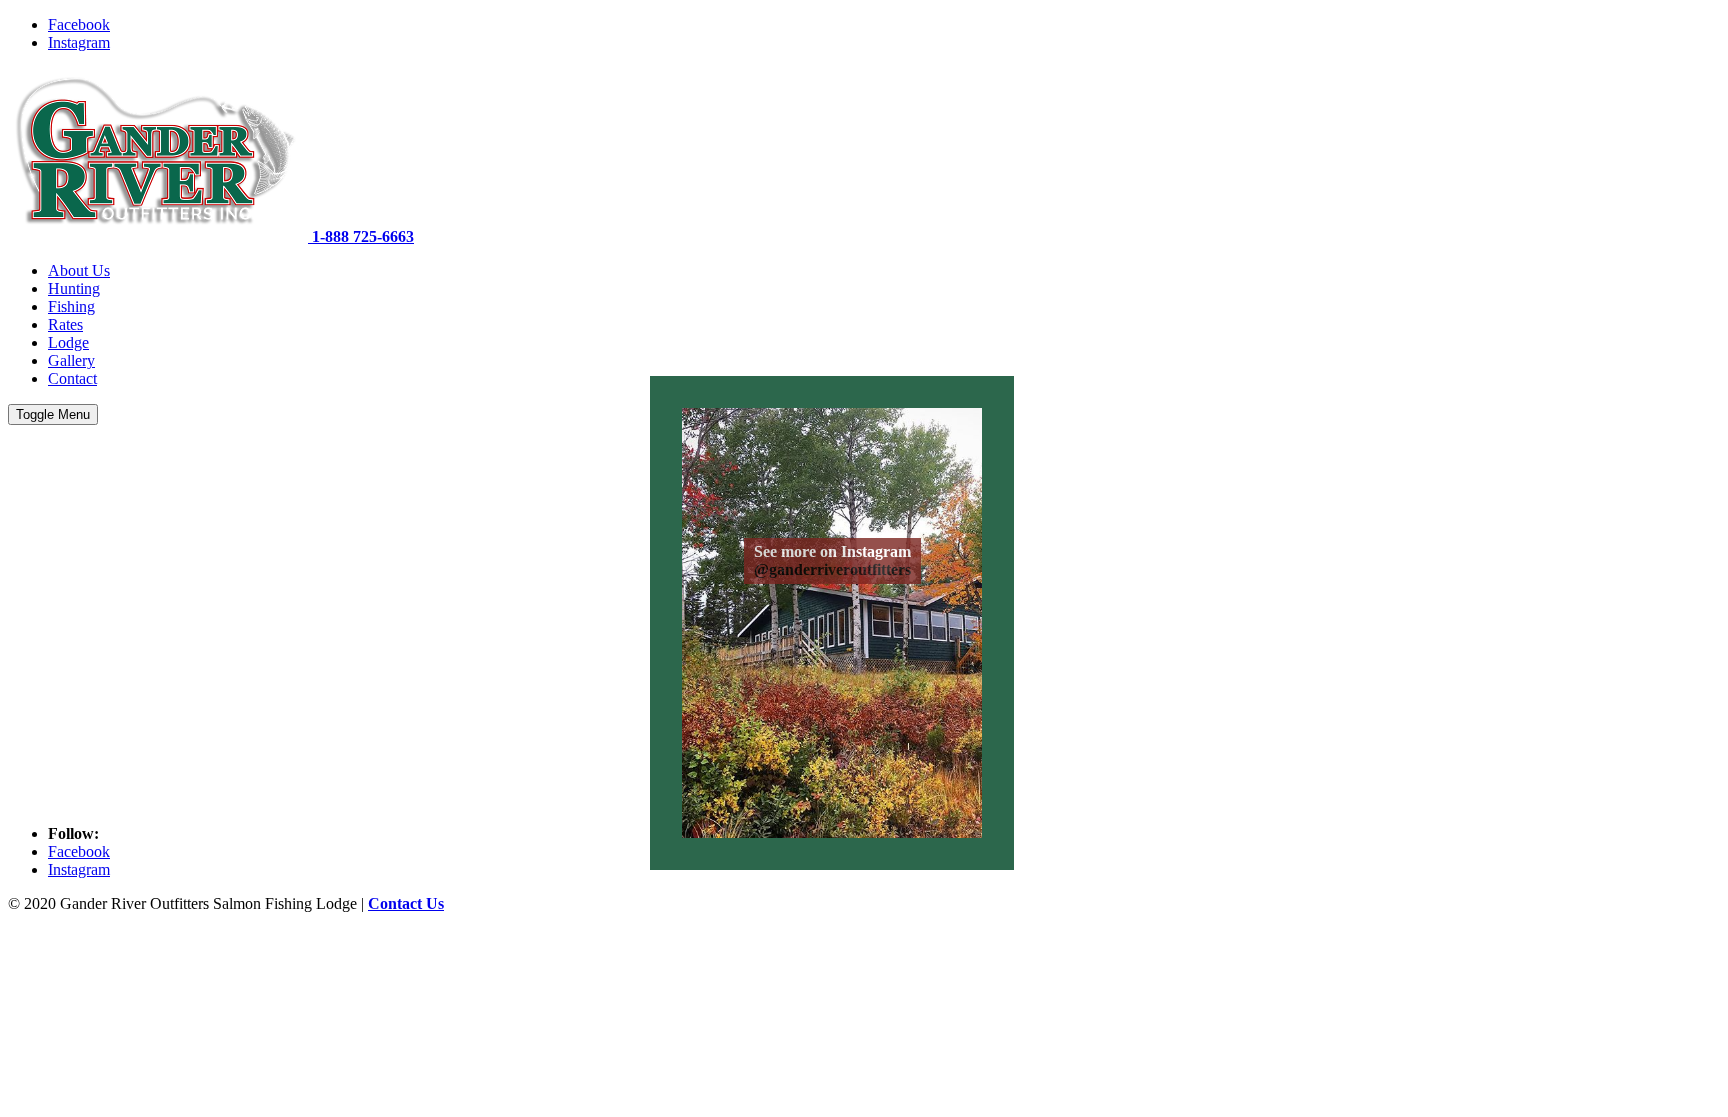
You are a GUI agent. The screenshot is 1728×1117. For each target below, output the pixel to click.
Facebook (79, 24)
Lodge (68, 342)
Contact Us (406, 903)
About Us (79, 270)
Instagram (79, 42)
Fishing (71, 306)
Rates (65, 324)
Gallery (71, 360)
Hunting (74, 288)
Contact (72, 378)
